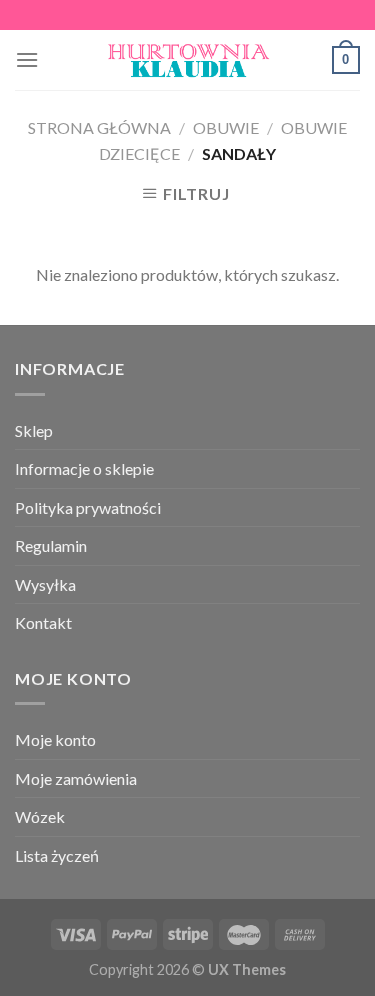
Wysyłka (45, 584)
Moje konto (55, 739)
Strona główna (99, 127)
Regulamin (51, 545)
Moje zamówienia (76, 778)
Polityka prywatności (88, 507)
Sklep (34, 430)
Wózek (40, 816)
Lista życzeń (57, 855)
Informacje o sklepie (84, 468)
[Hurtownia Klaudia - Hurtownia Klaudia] (188, 60)
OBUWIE (226, 127)
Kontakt (43, 622)
